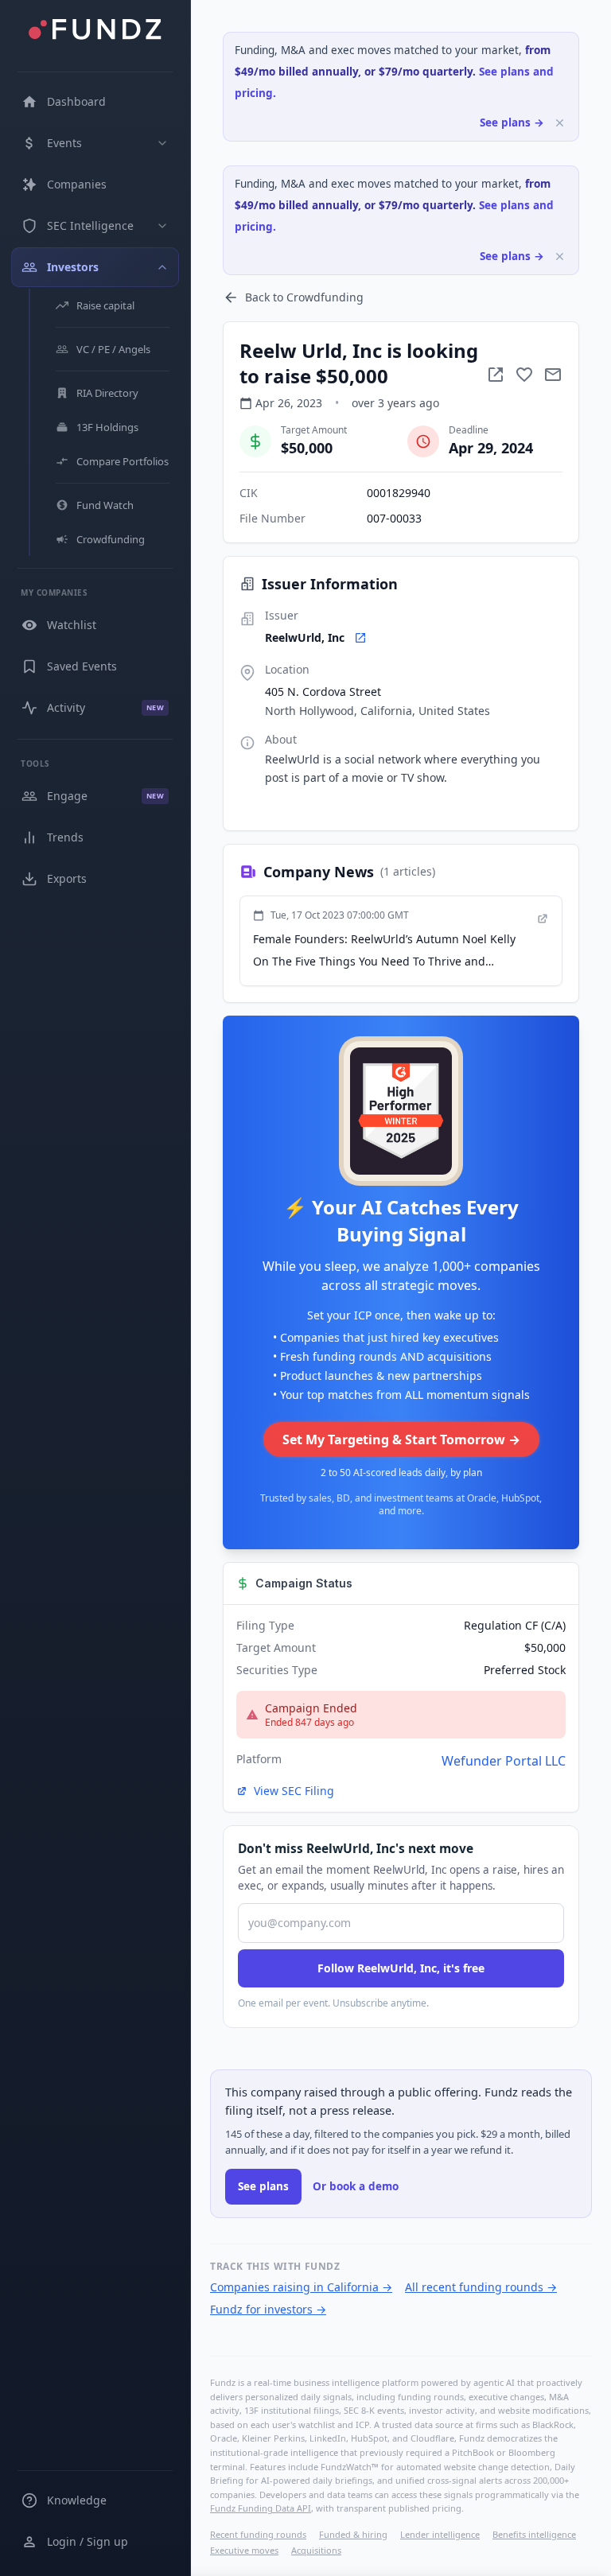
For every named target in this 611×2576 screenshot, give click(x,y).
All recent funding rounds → (481, 2287)
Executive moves (244, 2550)
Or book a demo (356, 2186)
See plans (263, 2186)
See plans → (512, 122)
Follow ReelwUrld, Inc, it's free (401, 1968)
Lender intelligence (440, 2534)
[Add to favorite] (524, 375)
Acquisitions (316, 2550)
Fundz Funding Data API (261, 2508)
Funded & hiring (353, 2534)
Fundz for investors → (268, 2309)
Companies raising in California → (301, 2287)
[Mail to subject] (553, 375)
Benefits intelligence (534, 2534)
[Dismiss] (560, 123)
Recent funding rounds (258, 2534)
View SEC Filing (294, 1791)
